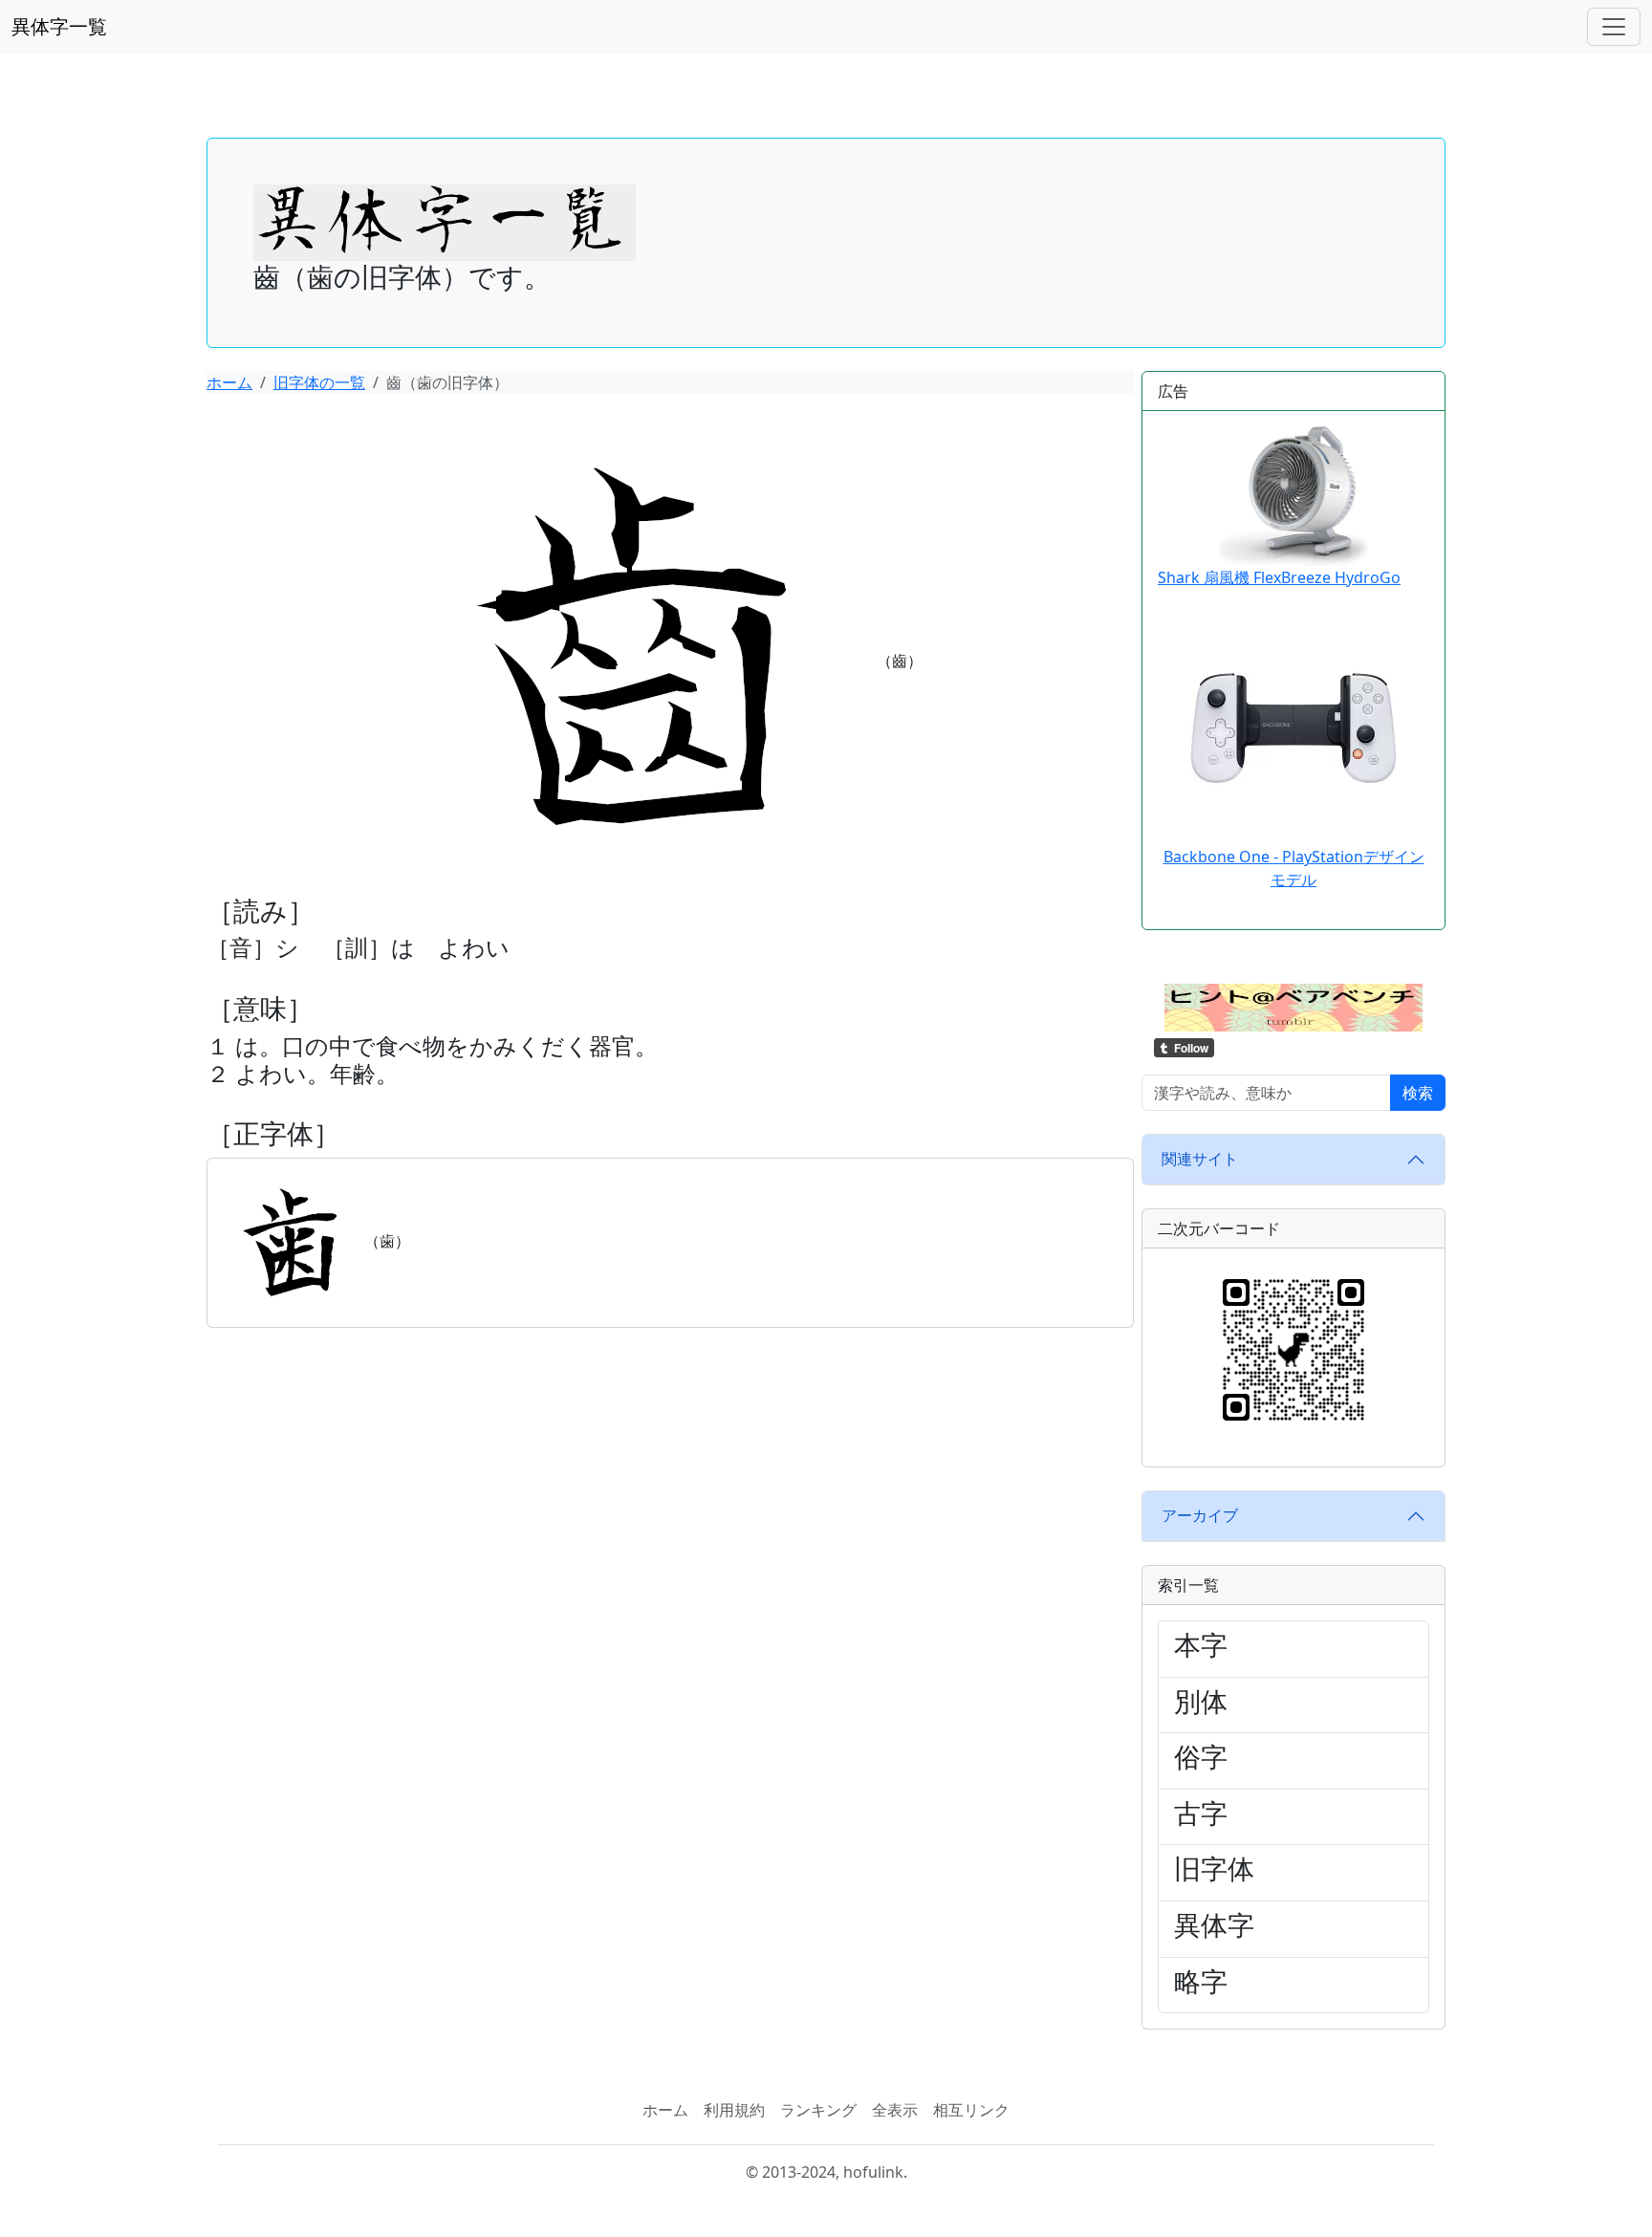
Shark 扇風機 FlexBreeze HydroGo (1279, 577)
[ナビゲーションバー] (1614, 27)
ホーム (229, 382)
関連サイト (1200, 1159)
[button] (1293, 1006)
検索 (1418, 1093)
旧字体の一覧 (319, 382)
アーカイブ (1200, 1515)
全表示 (895, 2110)
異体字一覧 (59, 26)
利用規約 (734, 2110)
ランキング (818, 2110)
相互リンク (971, 2110)
